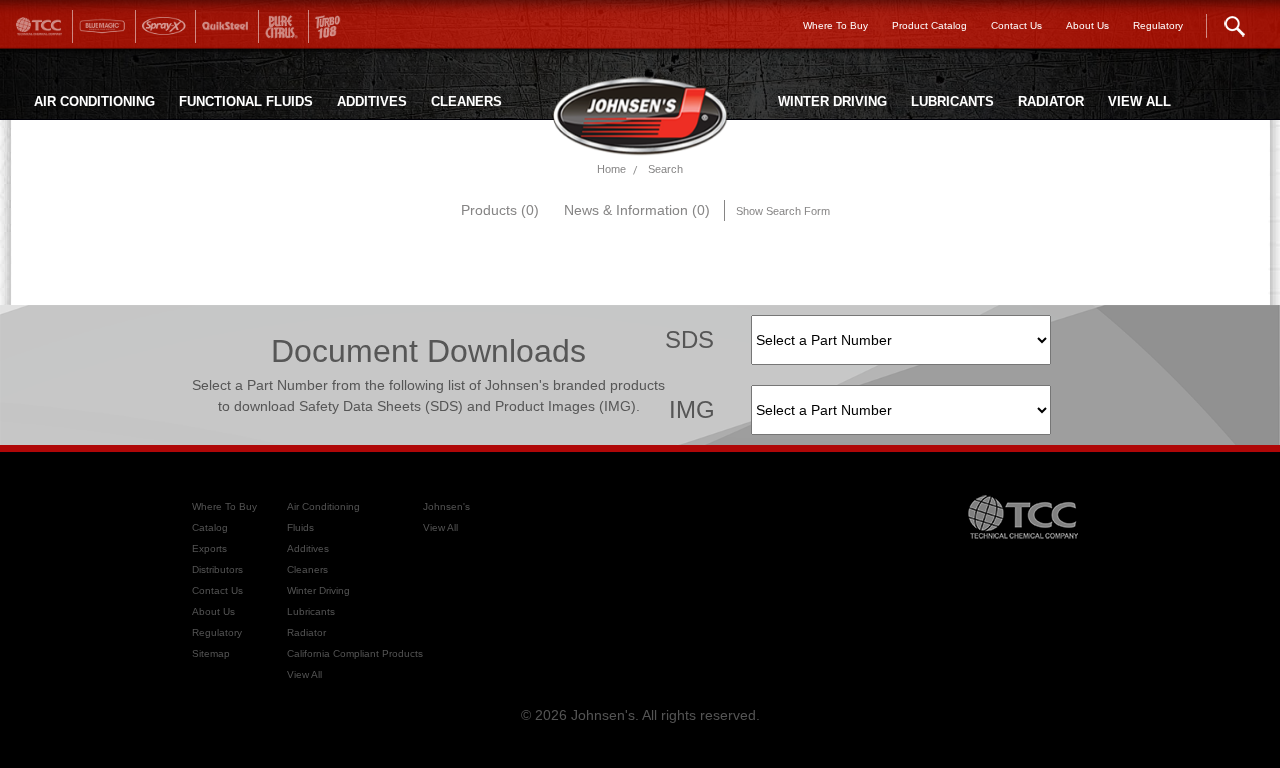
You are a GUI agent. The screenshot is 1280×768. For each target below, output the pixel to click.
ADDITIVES (372, 101)
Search (665, 169)
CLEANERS (466, 101)
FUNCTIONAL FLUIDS (246, 101)
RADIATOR (1051, 101)
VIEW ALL (1139, 101)
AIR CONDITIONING (94, 101)
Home (611, 169)
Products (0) (500, 210)
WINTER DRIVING (832, 101)
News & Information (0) (637, 210)
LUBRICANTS (952, 101)
